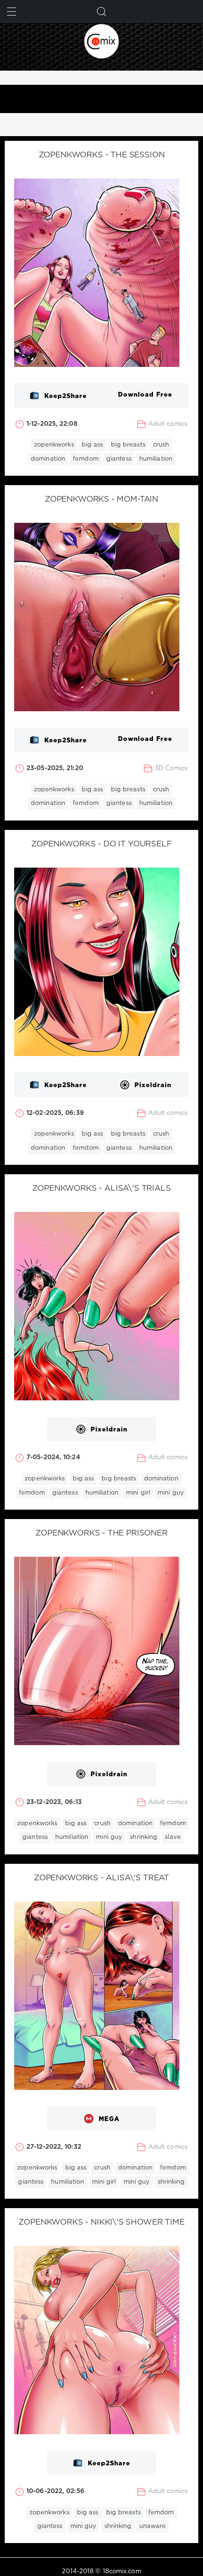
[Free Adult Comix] (101, 41)
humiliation (156, 459)
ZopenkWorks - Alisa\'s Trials (101, 1189)
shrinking (144, 1837)
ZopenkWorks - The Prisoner (101, 1533)
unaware (153, 2526)
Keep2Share (66, 396)
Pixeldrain (153, 1085)
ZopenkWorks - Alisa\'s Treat (101, 1878)
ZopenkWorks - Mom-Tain (101, 500)
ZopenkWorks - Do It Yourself (101, 844)
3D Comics (171, 768)
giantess (119, 459)
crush (161, 445)
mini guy (171, 1493)
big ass (93, 445)
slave (173, 1837)
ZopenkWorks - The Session (102, 155)
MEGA (109, 2119)
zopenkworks (54, 445)
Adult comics (168, 424)
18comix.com (122, 2572)
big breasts (128, 445)
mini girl (138, 1493)
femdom (86, 459)
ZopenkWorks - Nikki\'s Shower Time (101, 2223)
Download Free (145, 395)
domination (48, 459)
